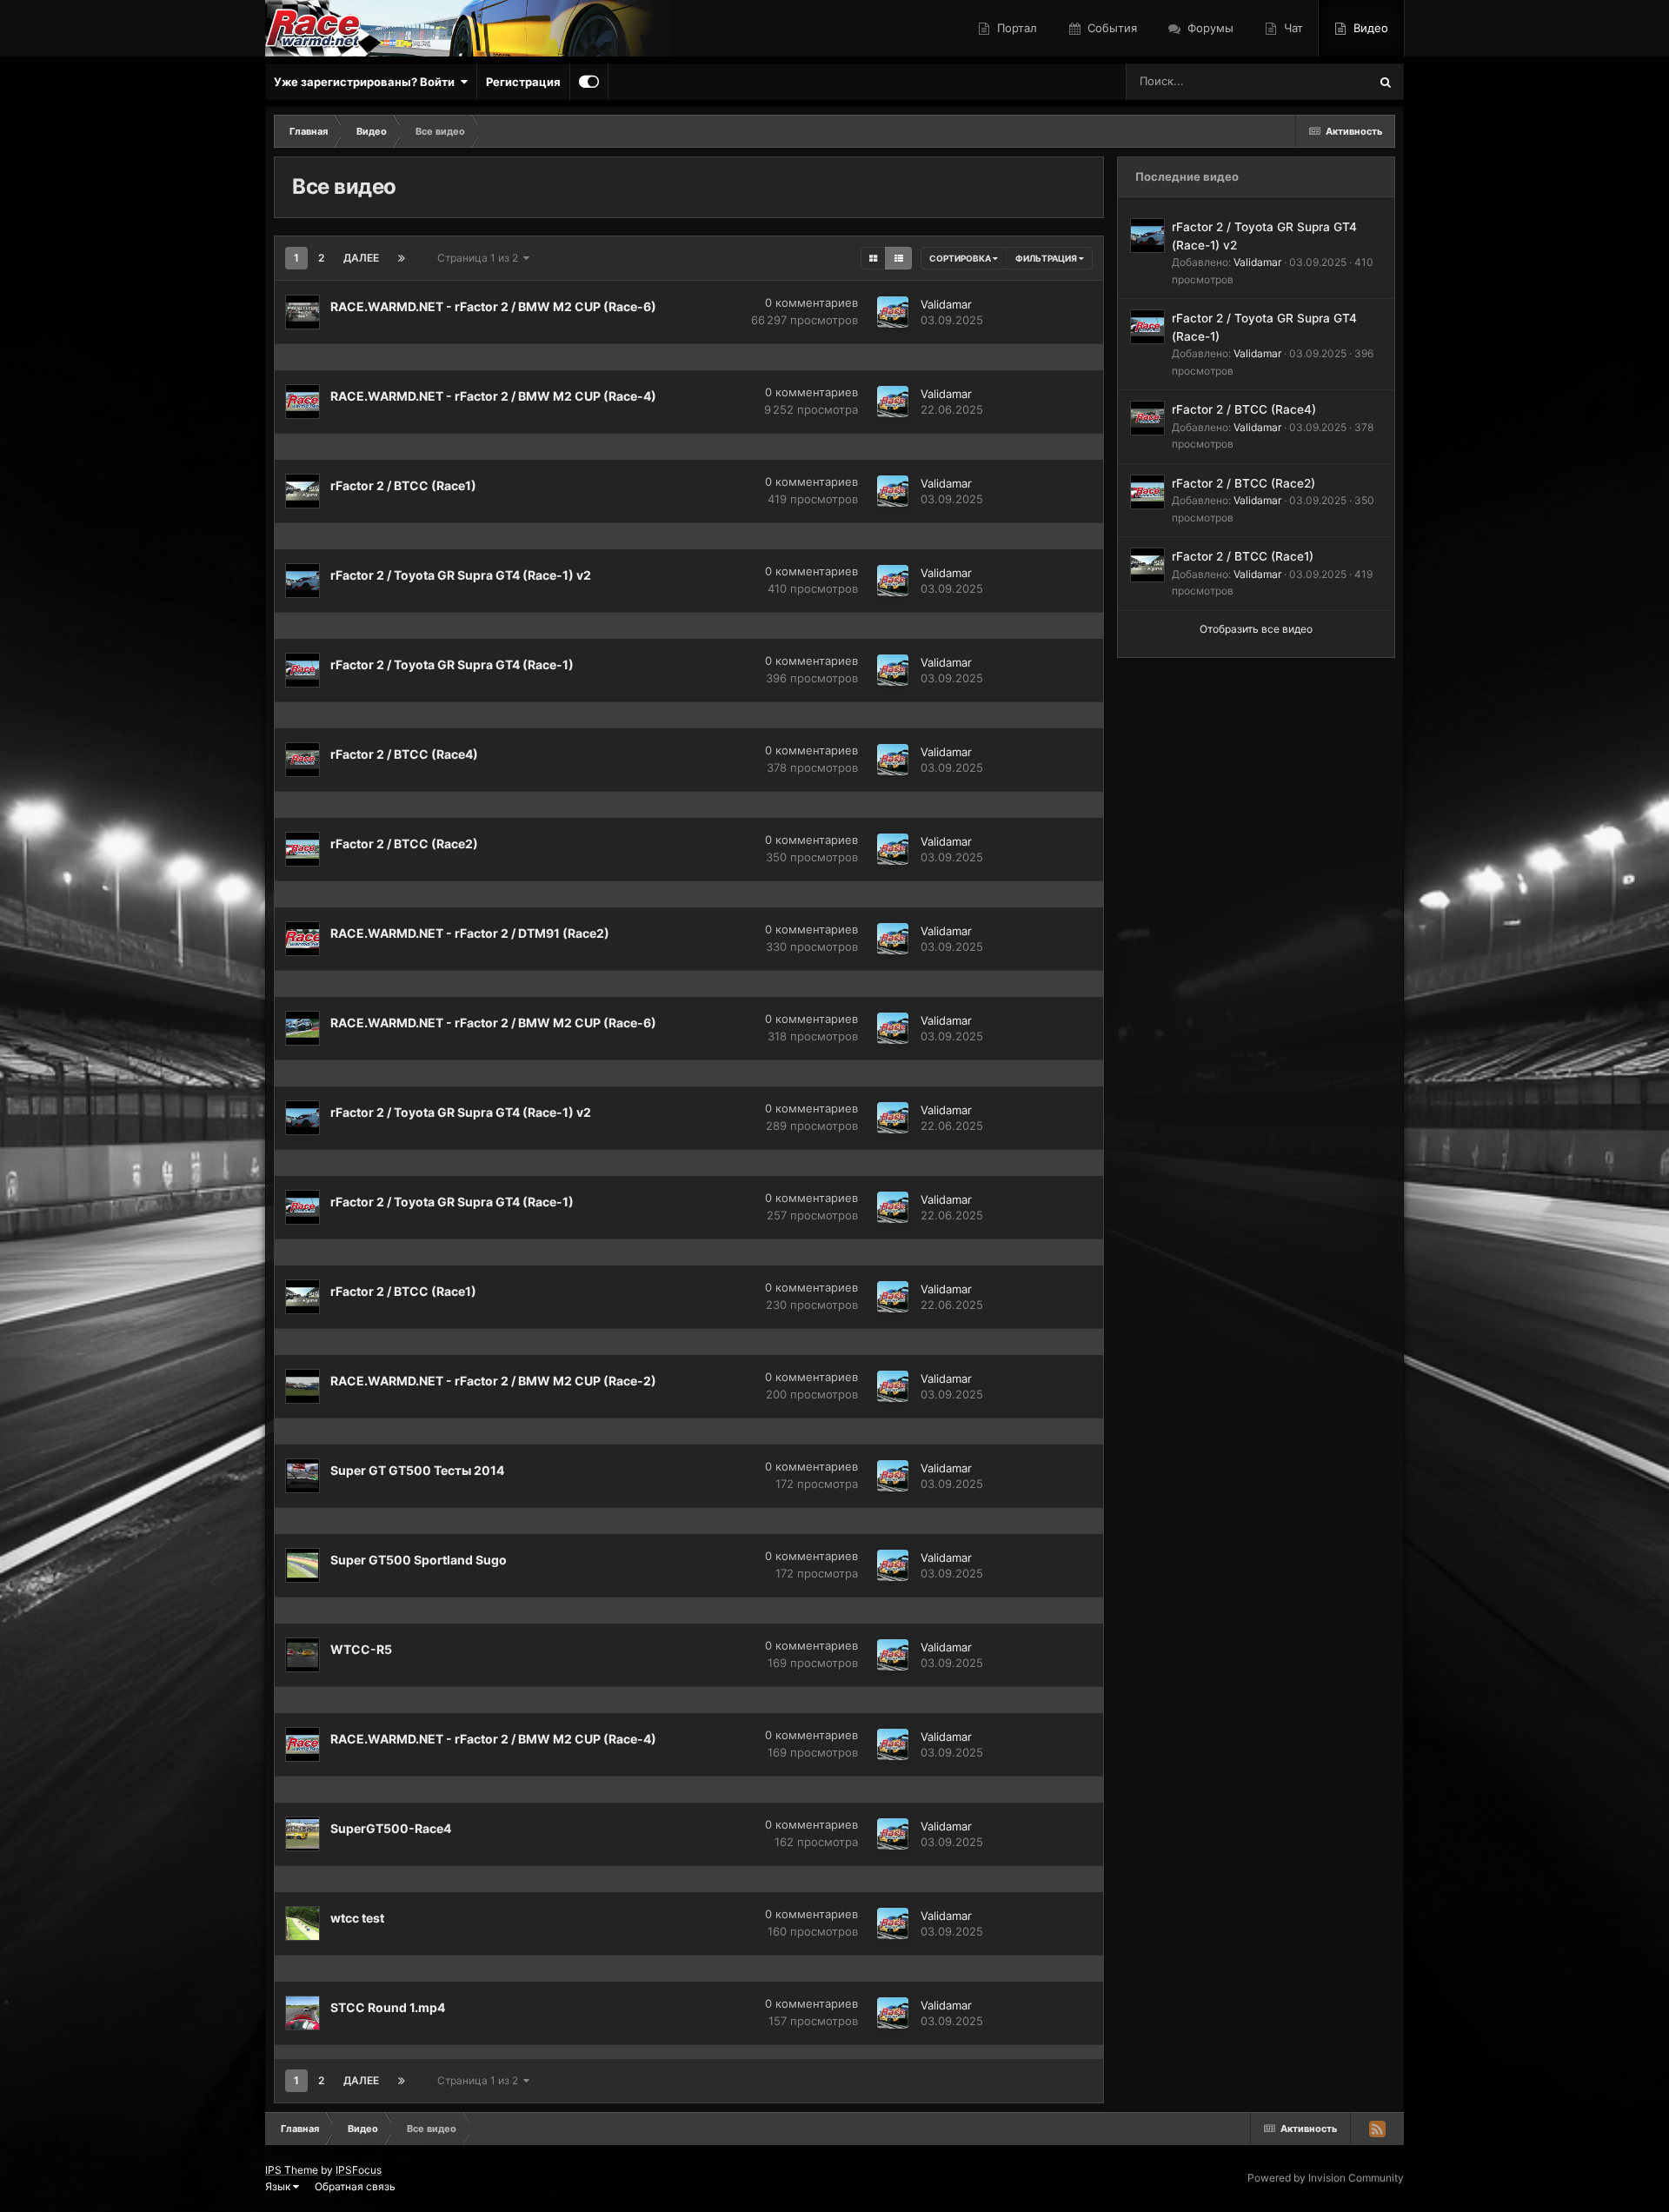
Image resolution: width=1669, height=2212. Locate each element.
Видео (1369, 28)
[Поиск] (1386, 82)
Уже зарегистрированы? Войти (367, 82)
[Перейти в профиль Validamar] (893, 312)
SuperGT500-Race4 (391, 1828)
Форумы (1209, 28)
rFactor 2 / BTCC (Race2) (404, 844)
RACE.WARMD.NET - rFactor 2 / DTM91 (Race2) (470, 933)
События (1110, 28)
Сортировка (961, 258)
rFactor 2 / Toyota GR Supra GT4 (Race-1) (452, 664)
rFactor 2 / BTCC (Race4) (404, 754)
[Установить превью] (873, 258)
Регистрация (523, 82)
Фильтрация (1047, 258)
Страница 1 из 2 (480, 258)
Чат (1292, 28)
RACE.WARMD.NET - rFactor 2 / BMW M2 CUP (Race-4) (493, 396)
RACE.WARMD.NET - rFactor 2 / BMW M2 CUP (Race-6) (493, 306)
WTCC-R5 (361, 1649)
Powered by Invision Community (1326, 2178)
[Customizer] (589, 82)
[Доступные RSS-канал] (1377, 2129)
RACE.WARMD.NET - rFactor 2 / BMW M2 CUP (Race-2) (493, 1381)
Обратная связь (355, 2186)
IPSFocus (359, 2170)
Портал (1015, 28)
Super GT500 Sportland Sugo (419, 1560)
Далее (361, 258)
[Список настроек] (898, 258)
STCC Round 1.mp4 (388, 2007)
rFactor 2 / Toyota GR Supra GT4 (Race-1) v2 (461, 575)
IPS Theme (292, 2170)
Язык (279, 2186)
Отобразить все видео (1256, 629)
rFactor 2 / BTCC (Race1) (403, 485)
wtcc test (357, 1918)
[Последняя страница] (402, 258)
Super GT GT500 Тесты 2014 (417, 1470)
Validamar (946, 304)
